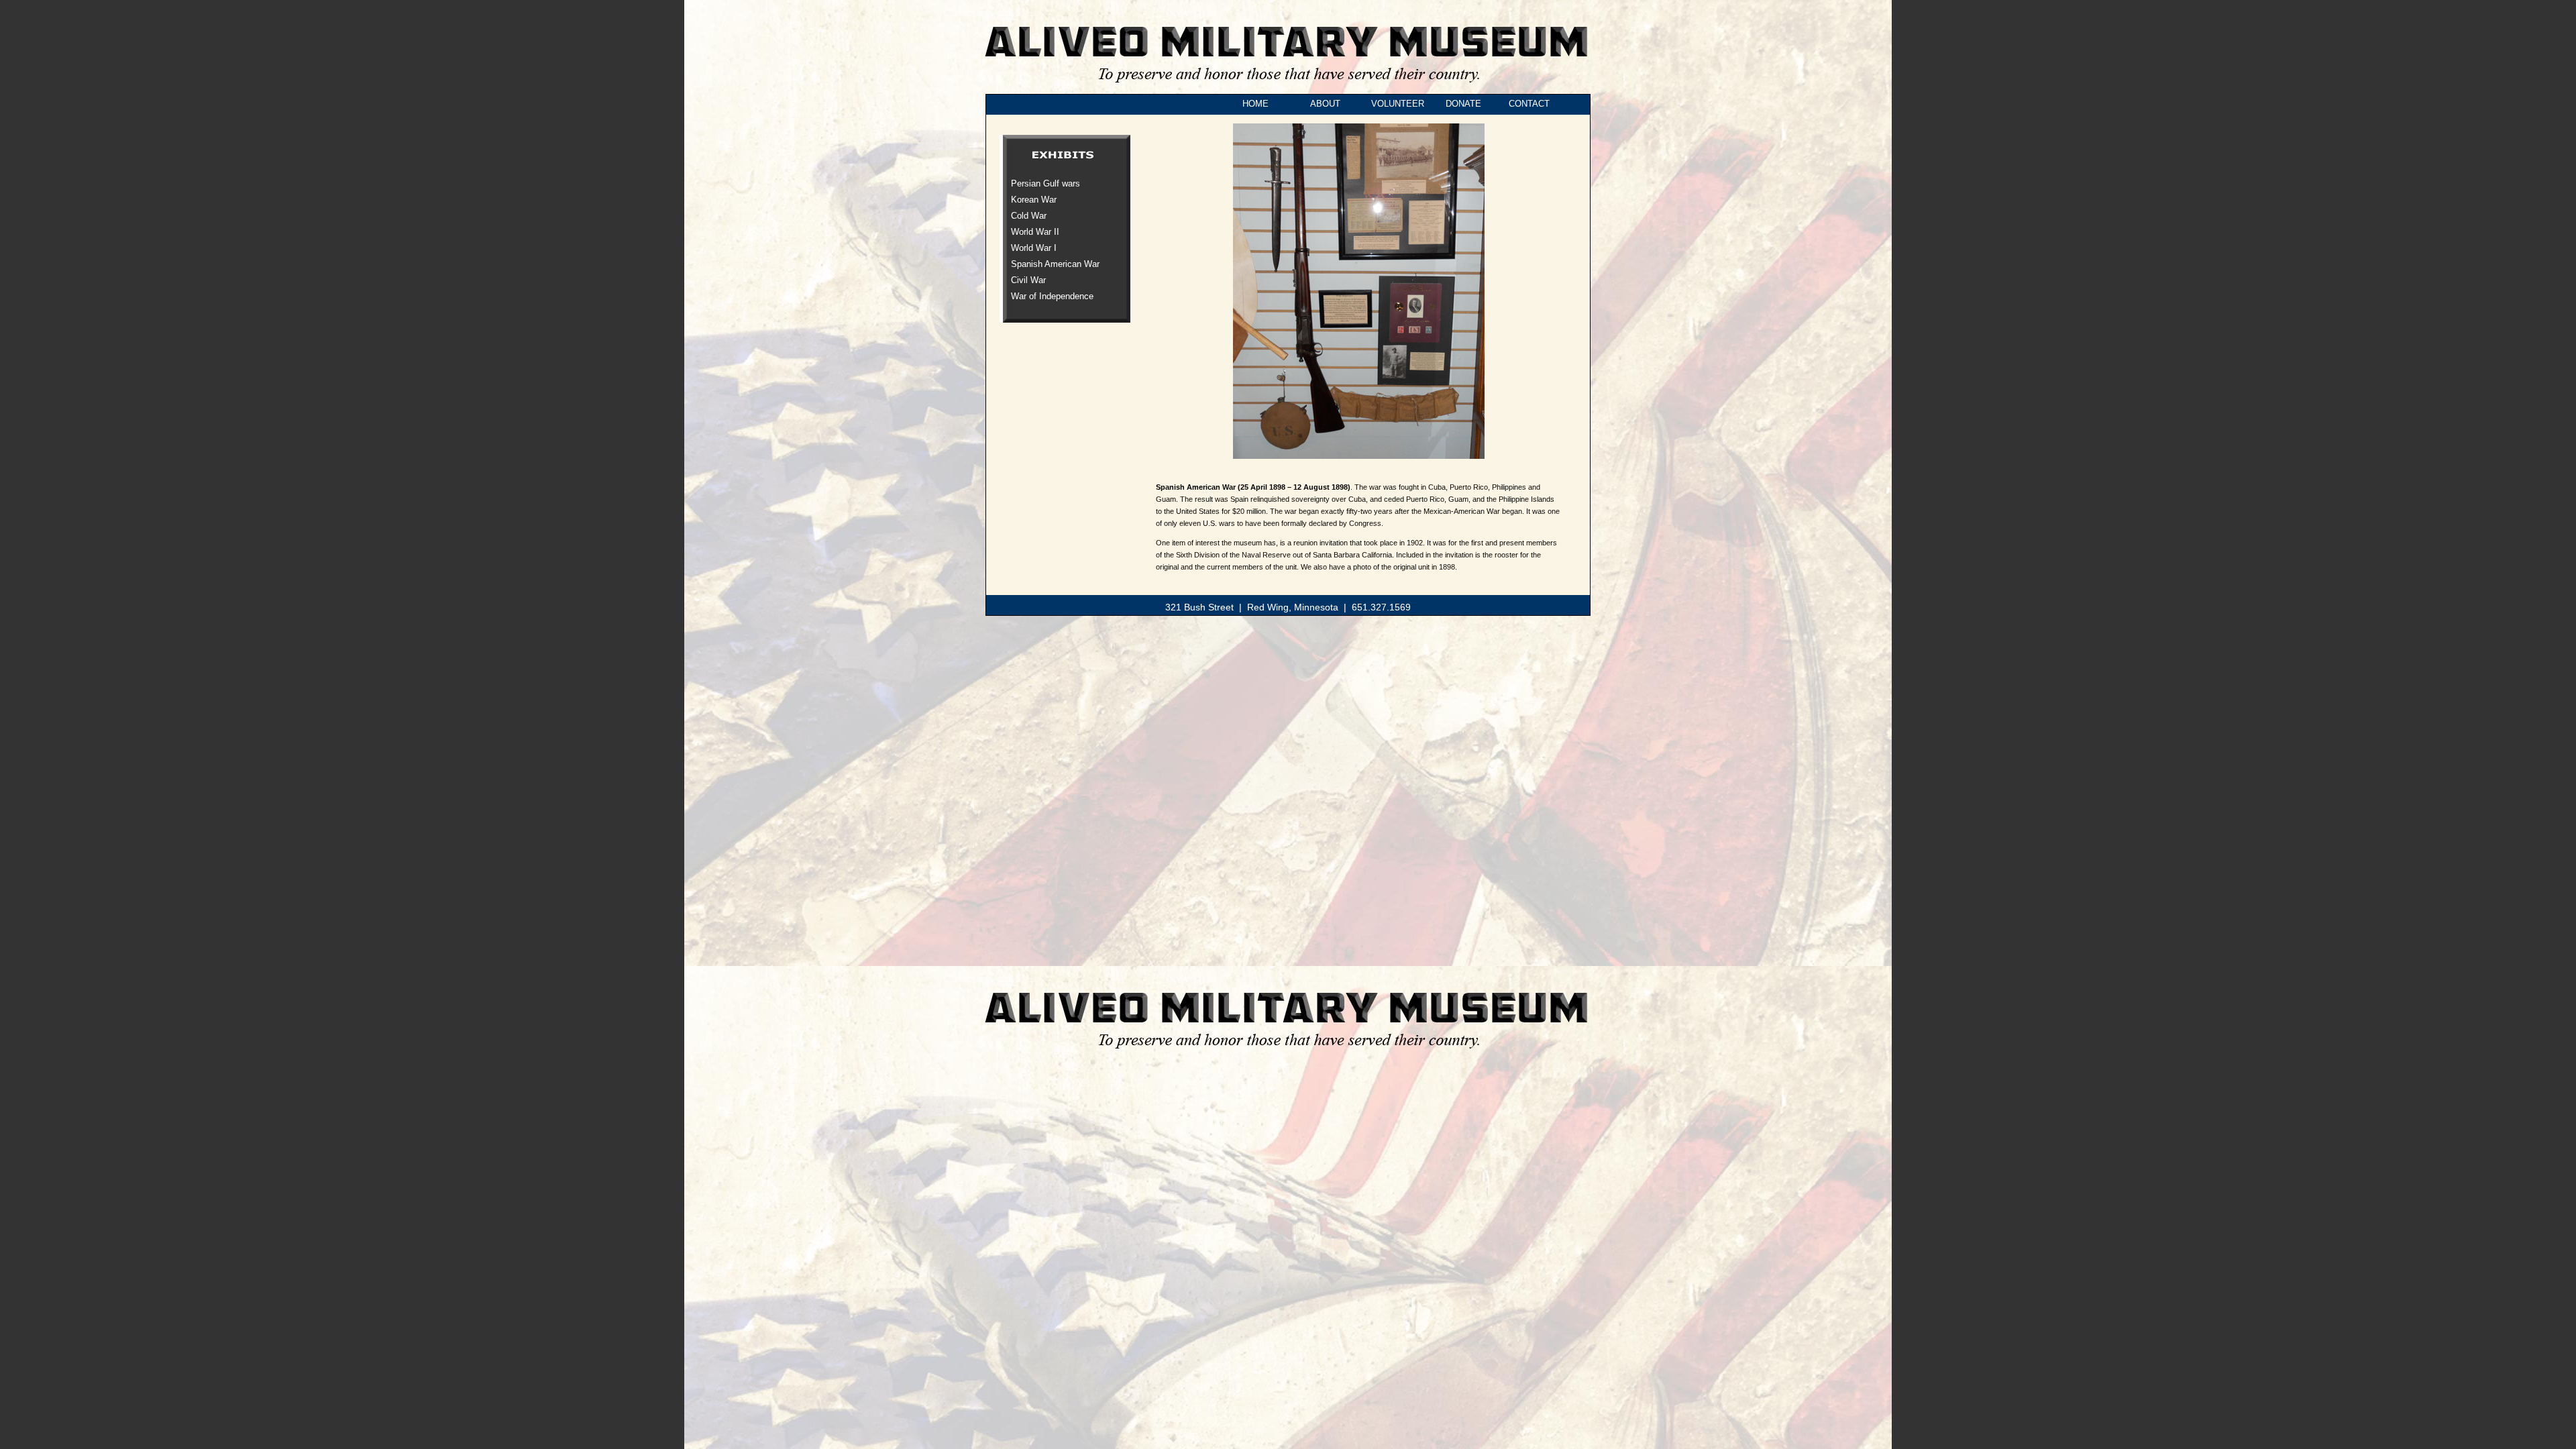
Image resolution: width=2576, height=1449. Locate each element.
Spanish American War (1055, 264)
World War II (1035, 232)
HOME (1251, 104)
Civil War (1028, 280)
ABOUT (1322, 104)
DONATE (1461, 104)
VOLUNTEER (1398, 104)
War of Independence (1052, 296)
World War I (1034, 248)
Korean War (1034, 200)
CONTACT (1529, 104)
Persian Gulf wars (1045, 183)
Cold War (1029, 216)
